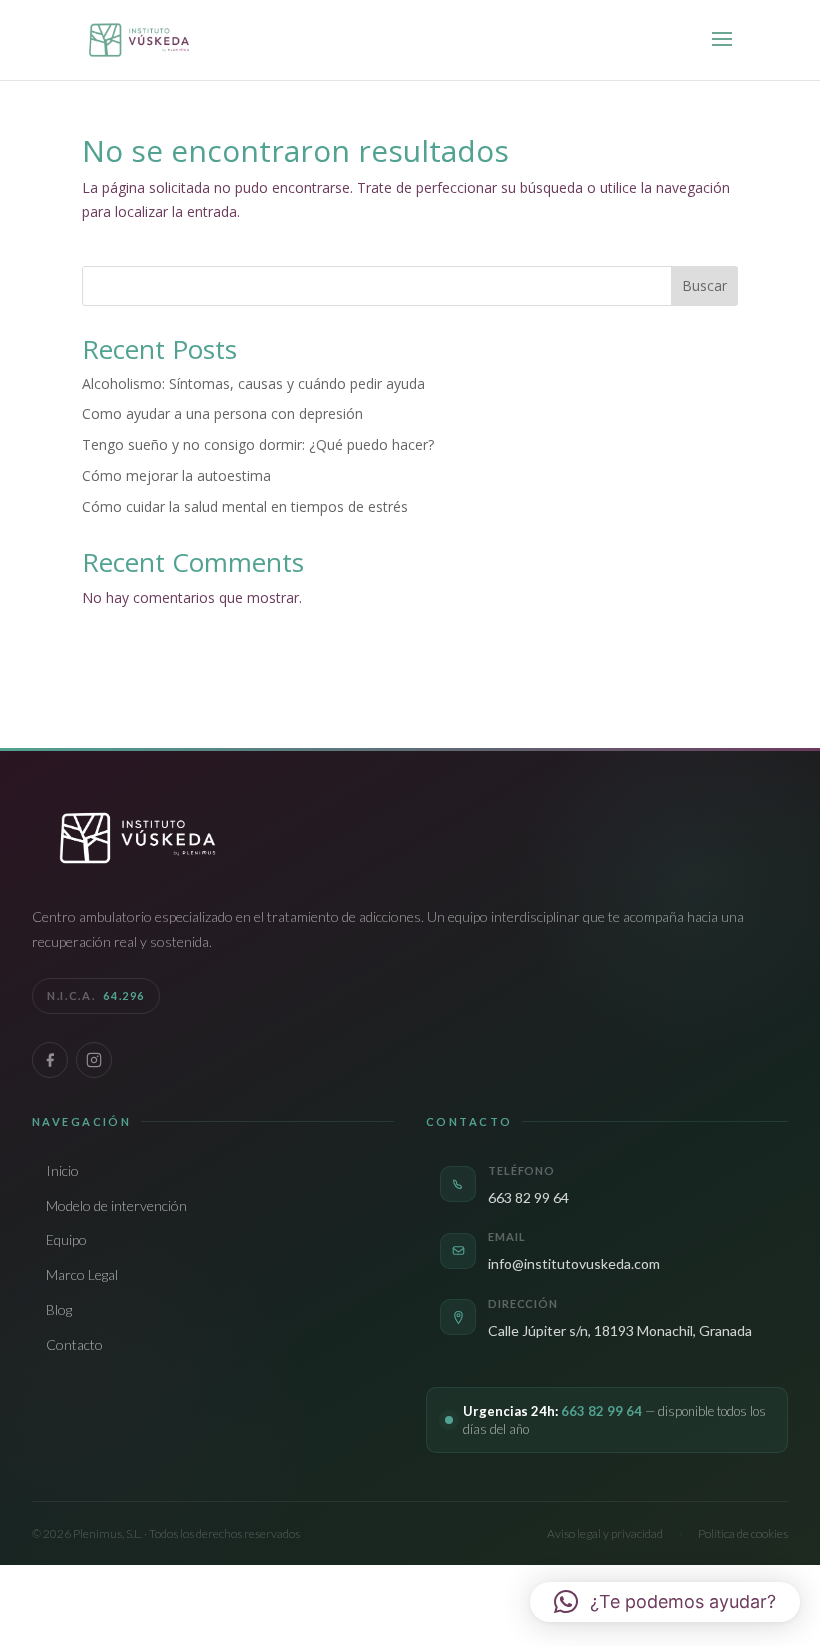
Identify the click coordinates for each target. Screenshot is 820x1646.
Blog (59, 1309)
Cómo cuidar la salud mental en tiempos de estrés (245, 506)
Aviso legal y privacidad (605, 1533)
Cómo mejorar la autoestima (176, 475)
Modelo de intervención (116, 1205)
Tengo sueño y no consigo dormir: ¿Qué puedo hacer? (258, 444)
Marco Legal (82, 1274)
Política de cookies (743, 1533)
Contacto (74, 1344)
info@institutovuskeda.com (574, 1263)
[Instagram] (94, 1060)
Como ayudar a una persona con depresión (222, 413)
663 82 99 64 (528, 1197)
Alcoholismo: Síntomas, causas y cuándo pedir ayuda (253, 383)
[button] (665, 1602)
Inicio (62, 1170)
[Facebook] (50, 1060)
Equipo (66, 1239)
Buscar (704, 285)
